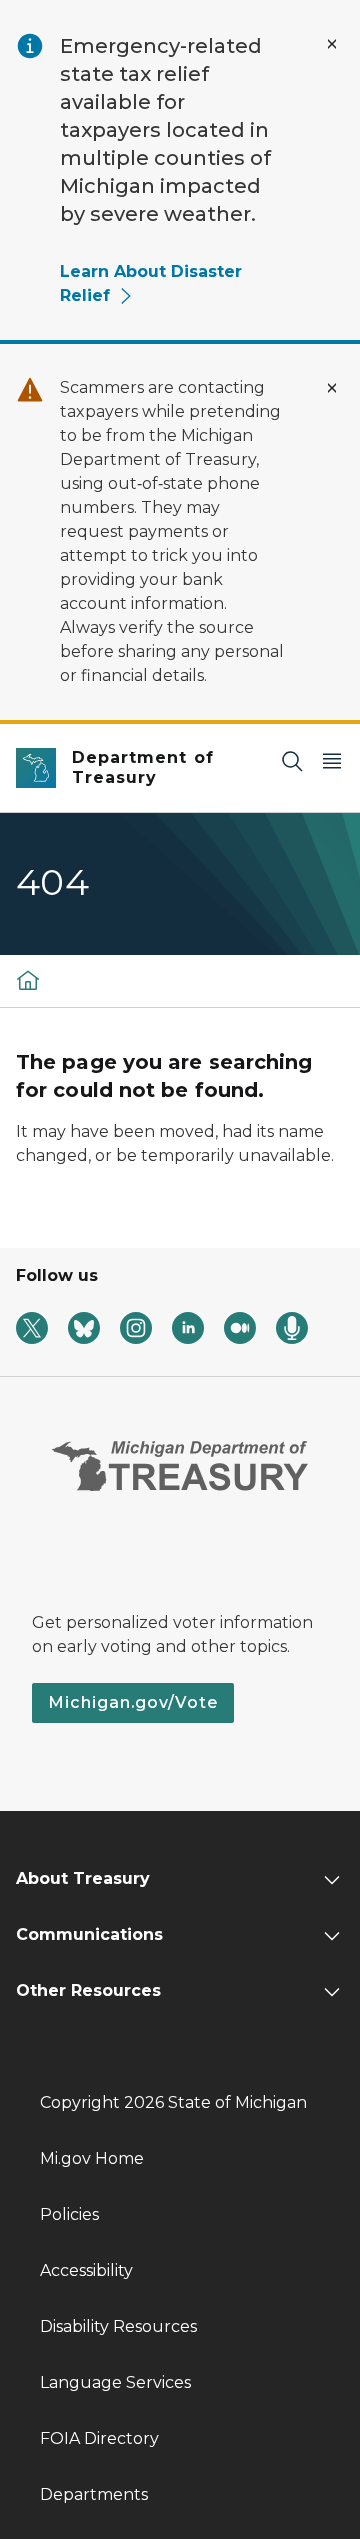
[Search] (292, 760)
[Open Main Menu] (332, 760)
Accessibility (86, 2270)
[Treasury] (28, 979)
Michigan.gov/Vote (133, 1702)
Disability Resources (118, 2326)
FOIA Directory (99, 2438)
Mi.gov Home (92, 2158)
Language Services (115, 2382)
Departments (94, 2494)
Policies (69, 2214)
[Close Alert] (332, 44)
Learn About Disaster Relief (151, 283)
